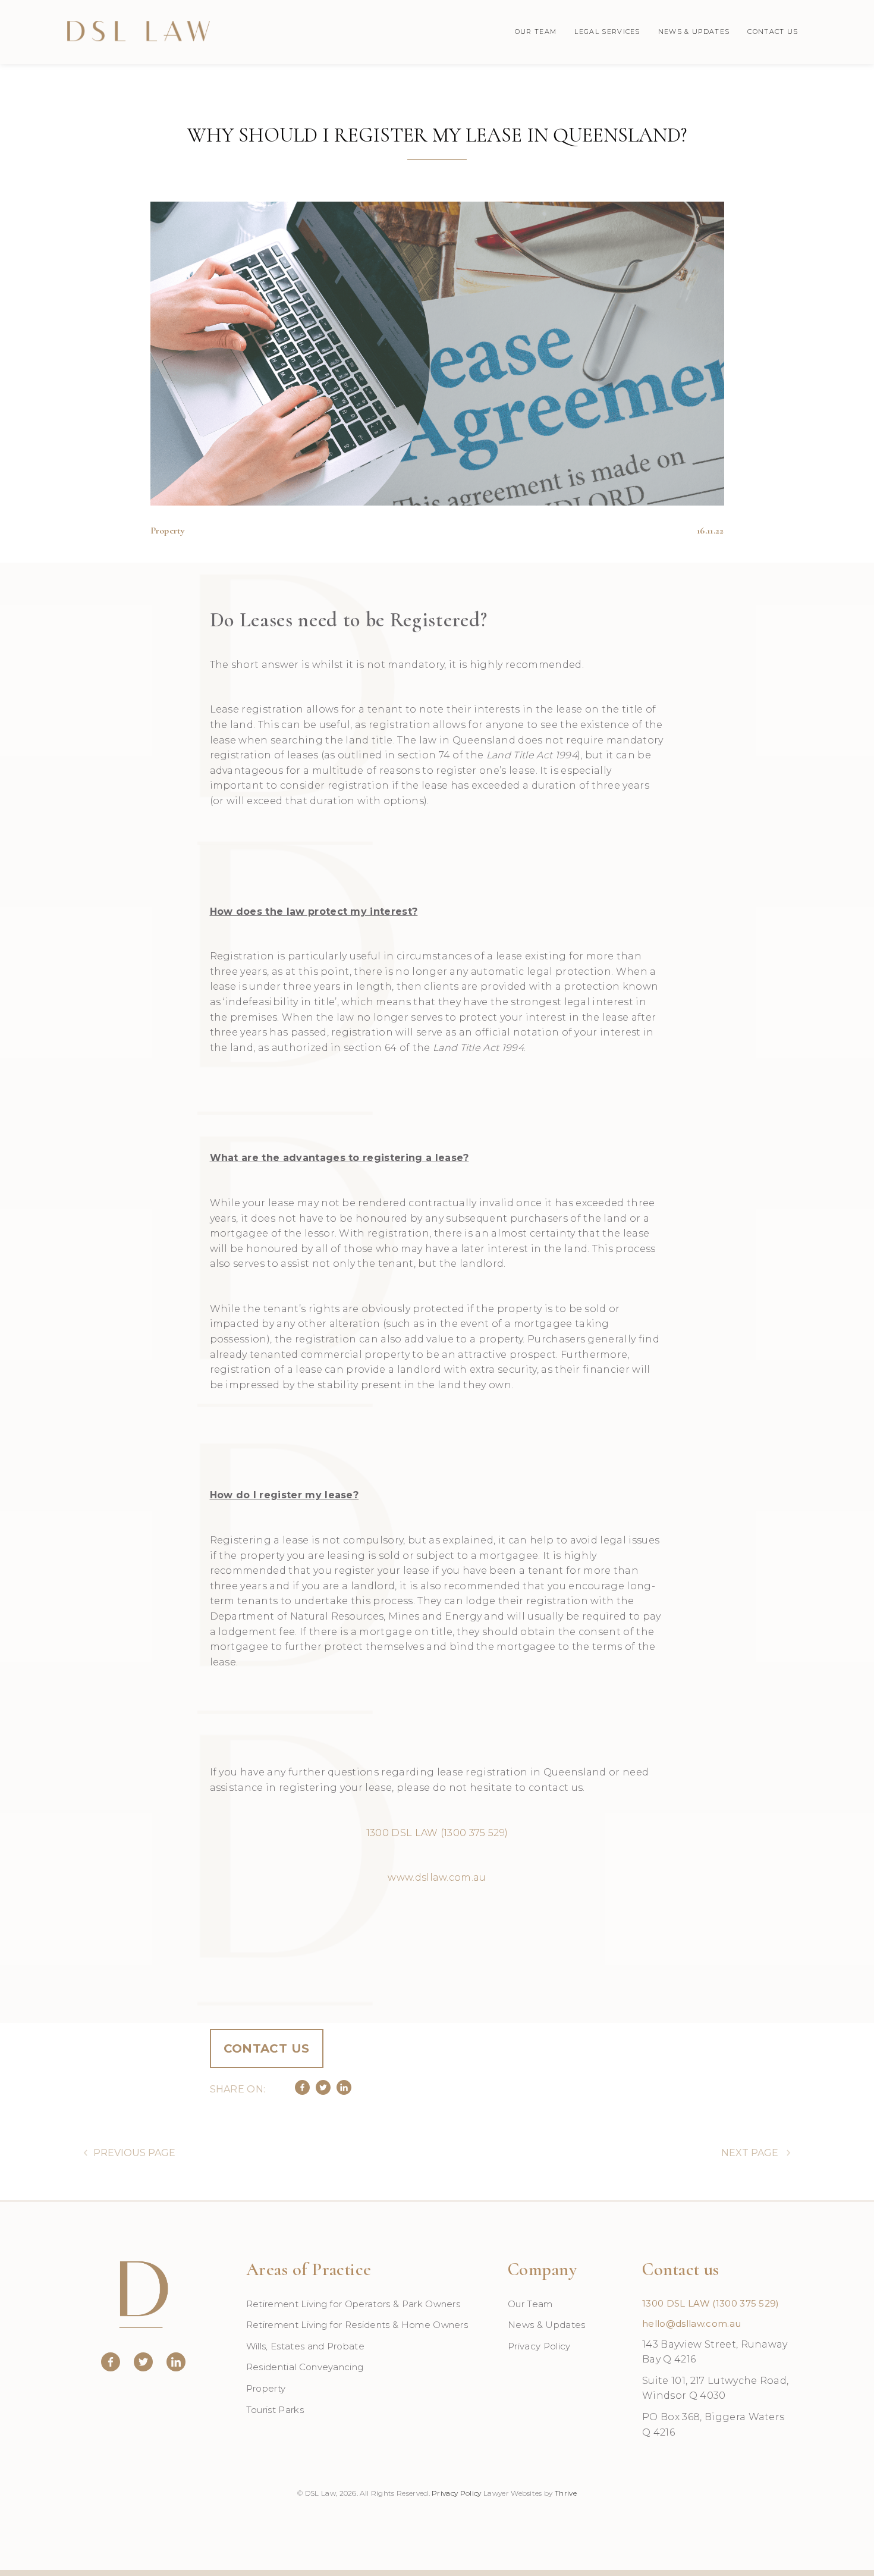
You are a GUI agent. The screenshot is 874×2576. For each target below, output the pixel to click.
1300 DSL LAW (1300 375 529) (711, 2303)
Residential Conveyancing (305, 2367)
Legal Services (607, 32)
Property (266, 2388)
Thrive (566, 2493)
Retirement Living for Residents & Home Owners (357, 2325)
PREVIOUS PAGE (134, 2153)
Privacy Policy (539, 2346)
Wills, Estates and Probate (305, 2346)
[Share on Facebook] (302, 2092)
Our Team (536, 32)
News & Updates (694, 32)
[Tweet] (323, 2092)
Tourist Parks (275, 2410)
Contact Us (773, 32)
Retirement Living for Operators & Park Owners (353, 2304)
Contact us (267, 2048)
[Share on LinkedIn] (344, 2092)
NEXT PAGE (750, 2153)
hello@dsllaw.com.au (691, 2324)
